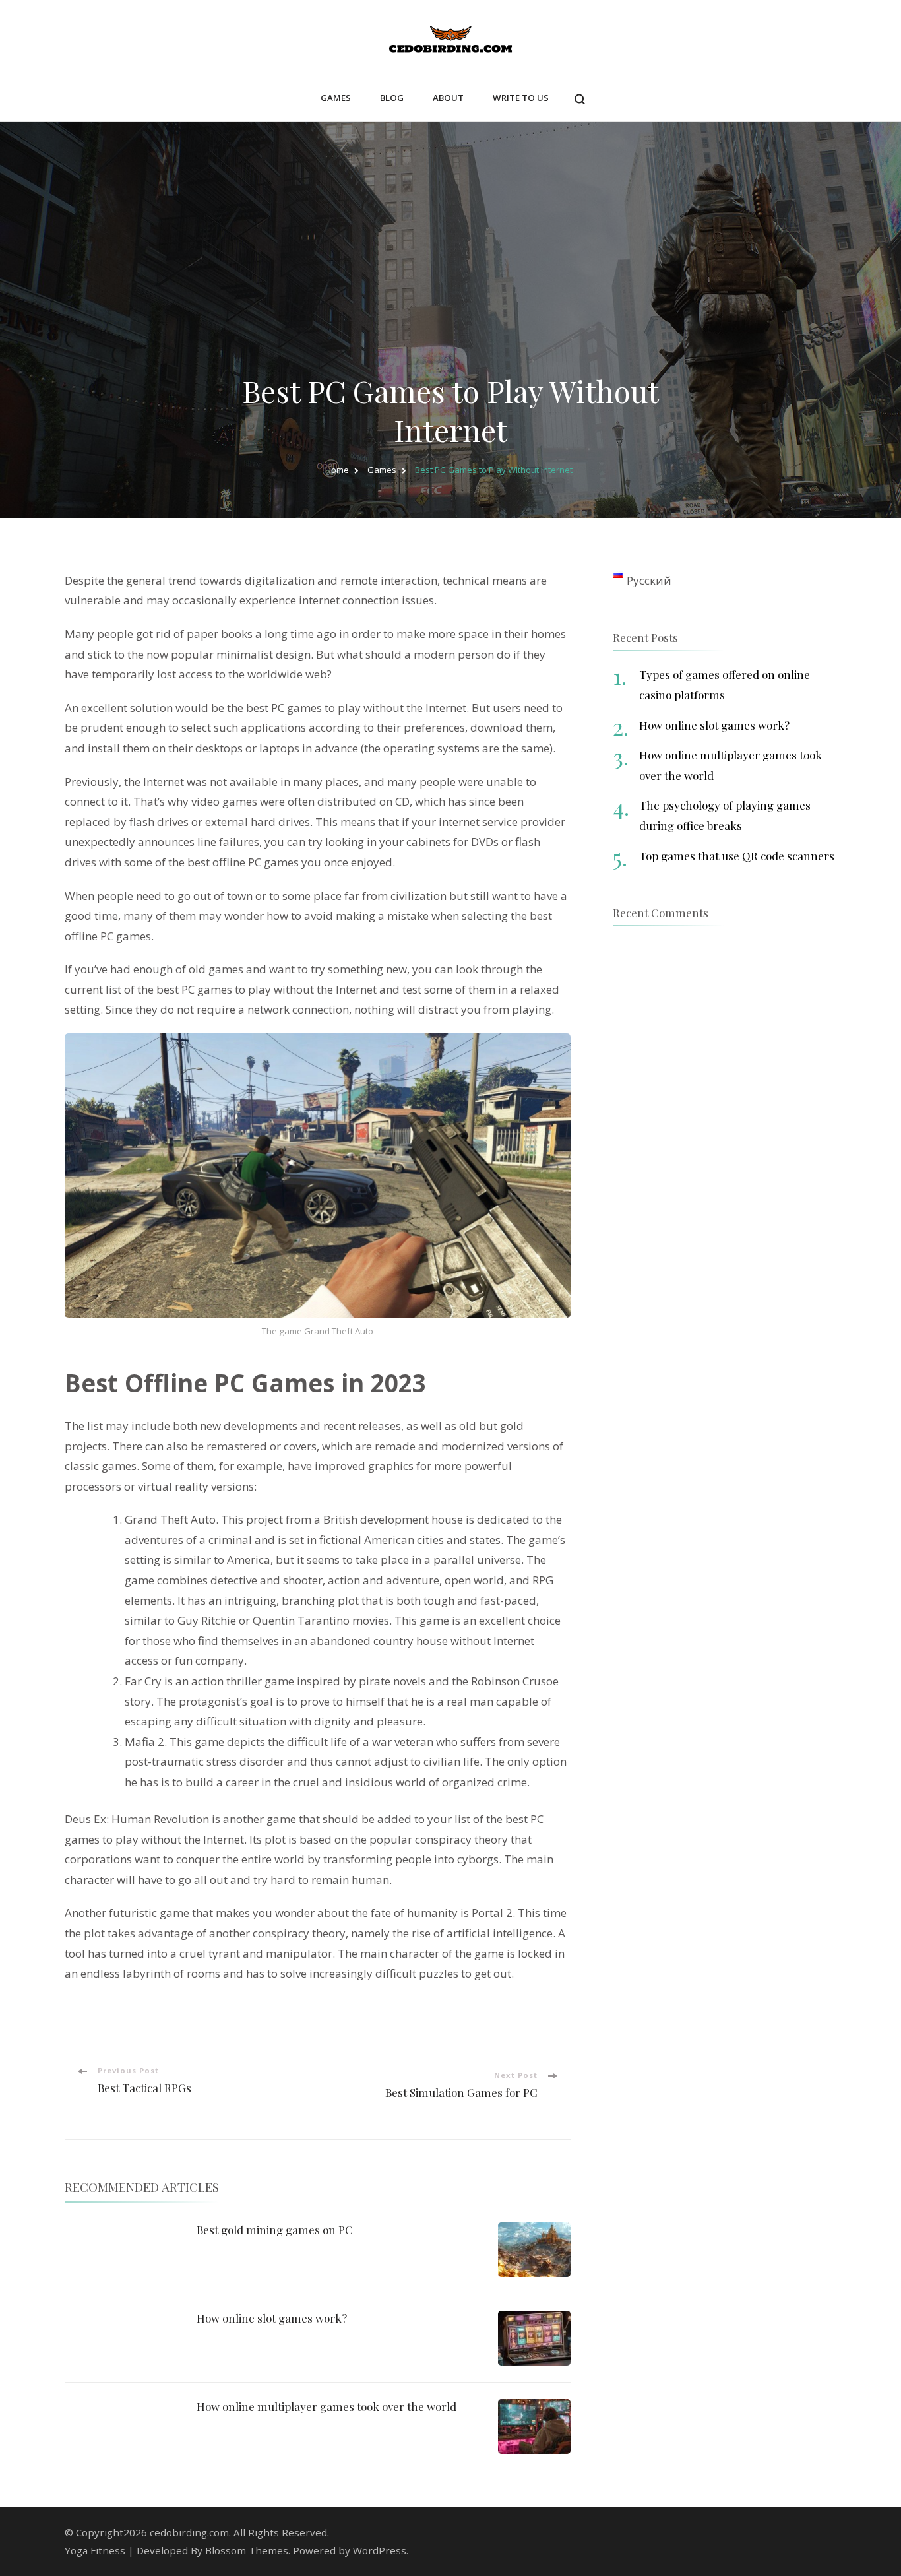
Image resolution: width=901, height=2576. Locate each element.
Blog (392, 98)
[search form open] (579, 99)
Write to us (521, 98)
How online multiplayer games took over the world (326, 2406)
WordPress (380, 2550)
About (448, 98)
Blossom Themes (247, 2550)
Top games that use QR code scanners (737, 856)
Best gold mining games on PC (275, 2230)
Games (336, 98)
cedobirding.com (189, 2532)
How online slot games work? (272, 2318)
